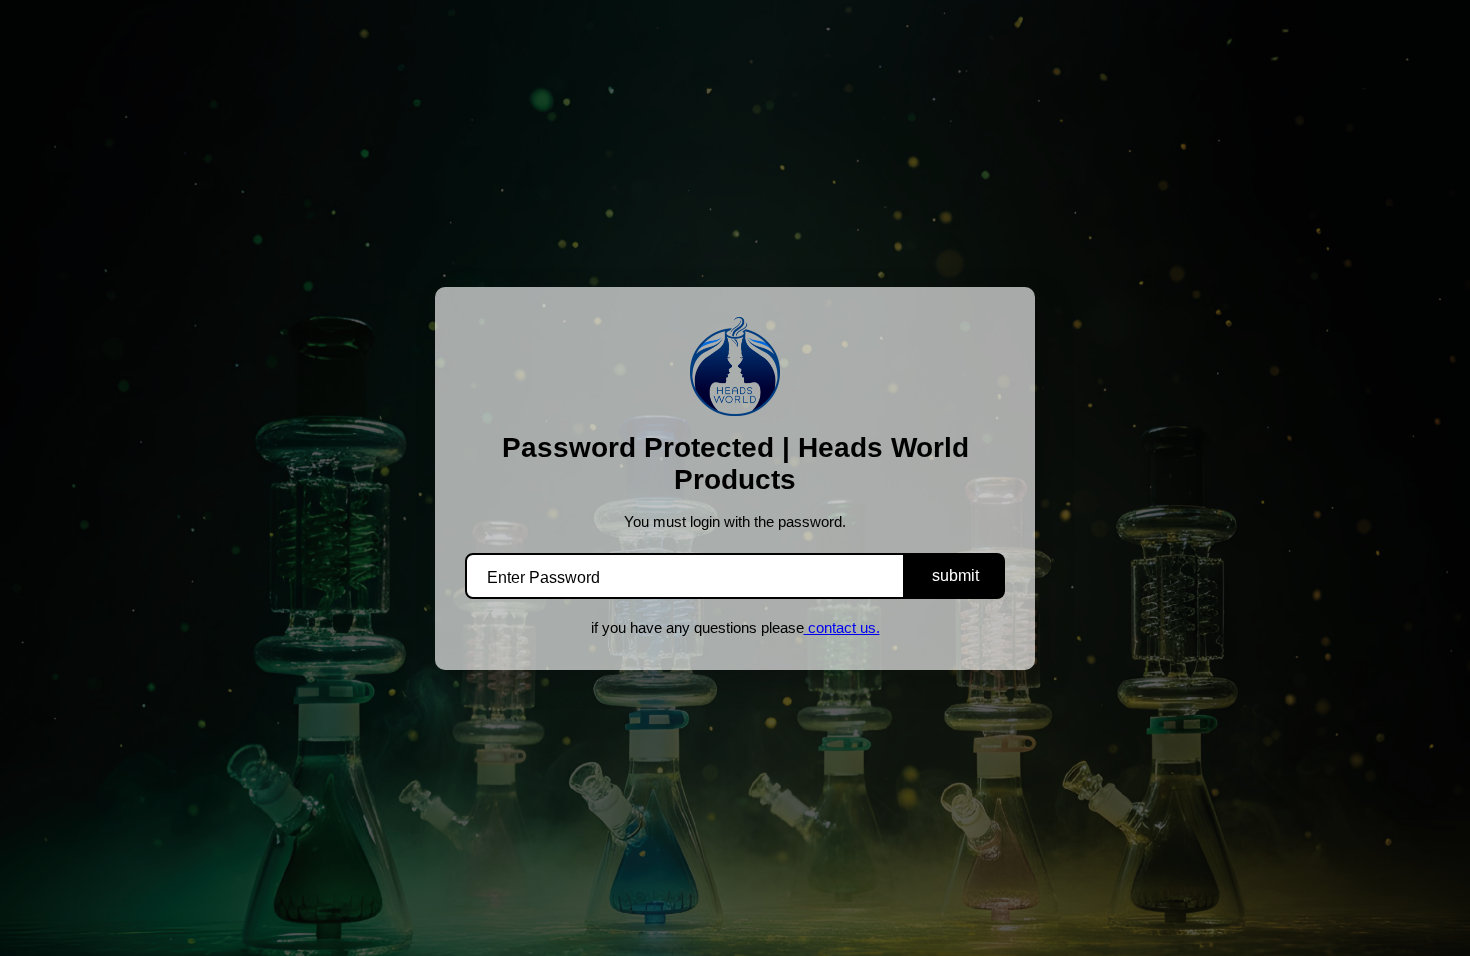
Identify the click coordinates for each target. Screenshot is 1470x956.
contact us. (842, 627)
